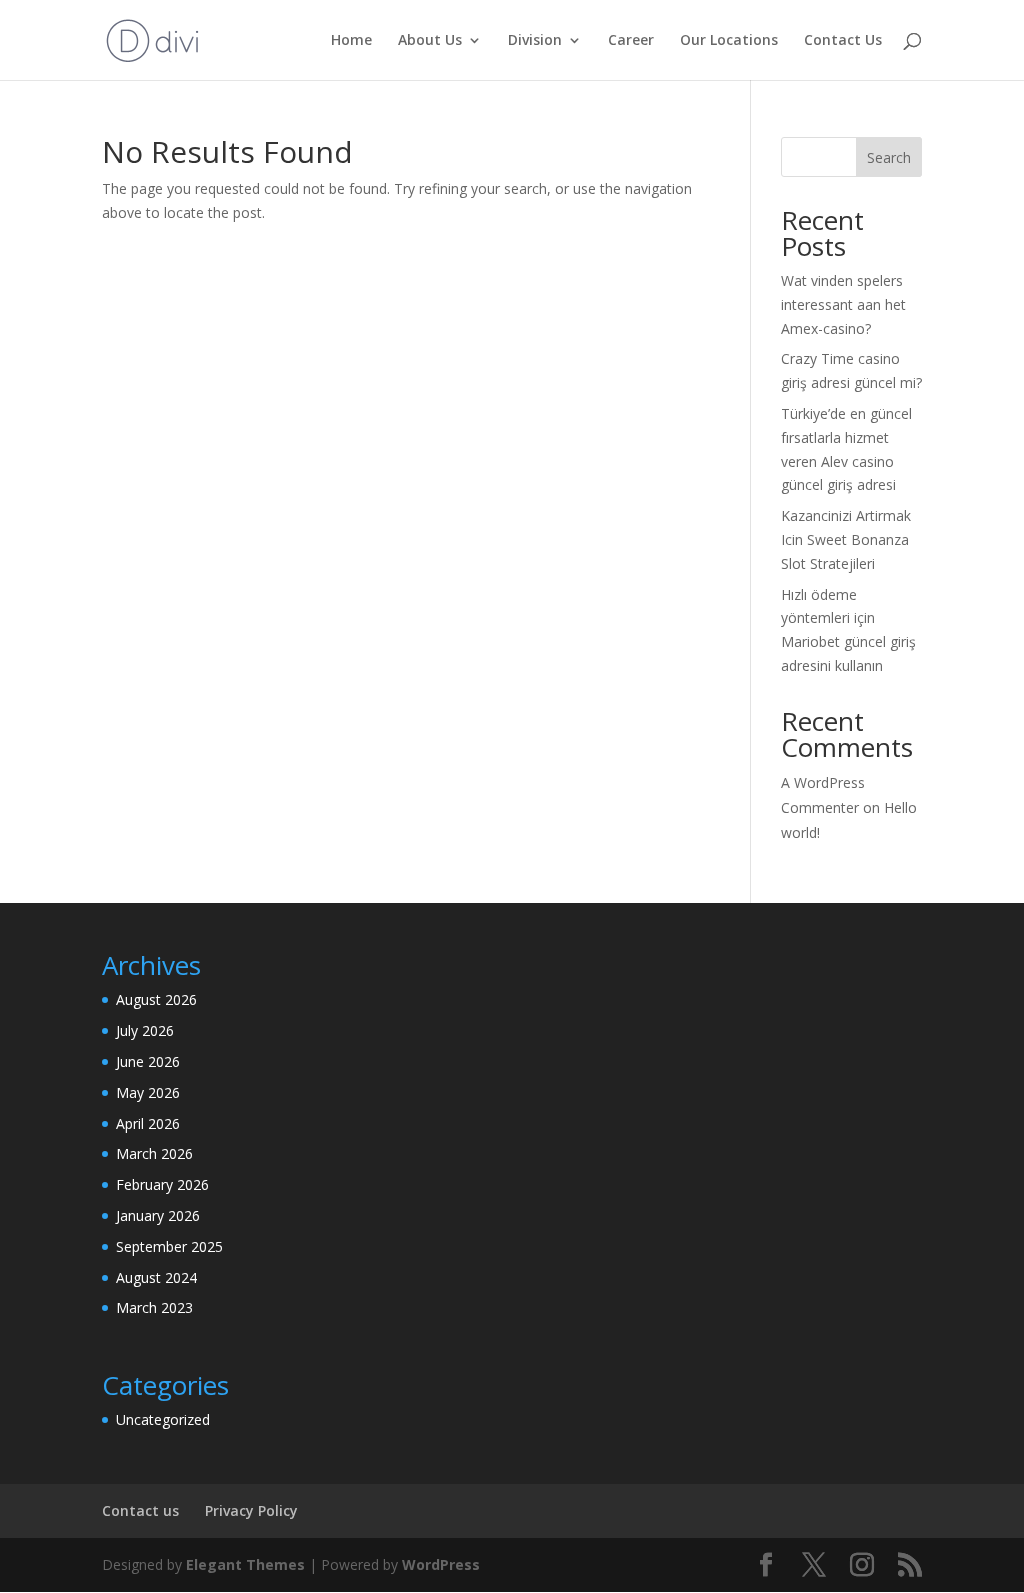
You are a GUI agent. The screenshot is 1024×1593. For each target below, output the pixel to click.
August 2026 (156, 999)
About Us (430, 41)
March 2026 (154, 1153)
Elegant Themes (245, 1564)
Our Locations (729, 41)
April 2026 (148, 1123)
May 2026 (148, 1092)
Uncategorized (163, 1419)
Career (631, 41)
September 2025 (169, 1246)
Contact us (140, 1510)
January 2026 (158, 1215)
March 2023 (154, 1307)
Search (889, 157)
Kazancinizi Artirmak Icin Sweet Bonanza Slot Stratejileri (846, 539)
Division (535, 41)
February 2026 (162, 1184)
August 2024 (156, 1277)
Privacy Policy (251, 1510)
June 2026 (148, 1061)
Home (351, 41)
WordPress (441, 1564)
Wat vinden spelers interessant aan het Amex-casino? (843, 304)
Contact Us (843, 41)
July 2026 (145, 1030)
